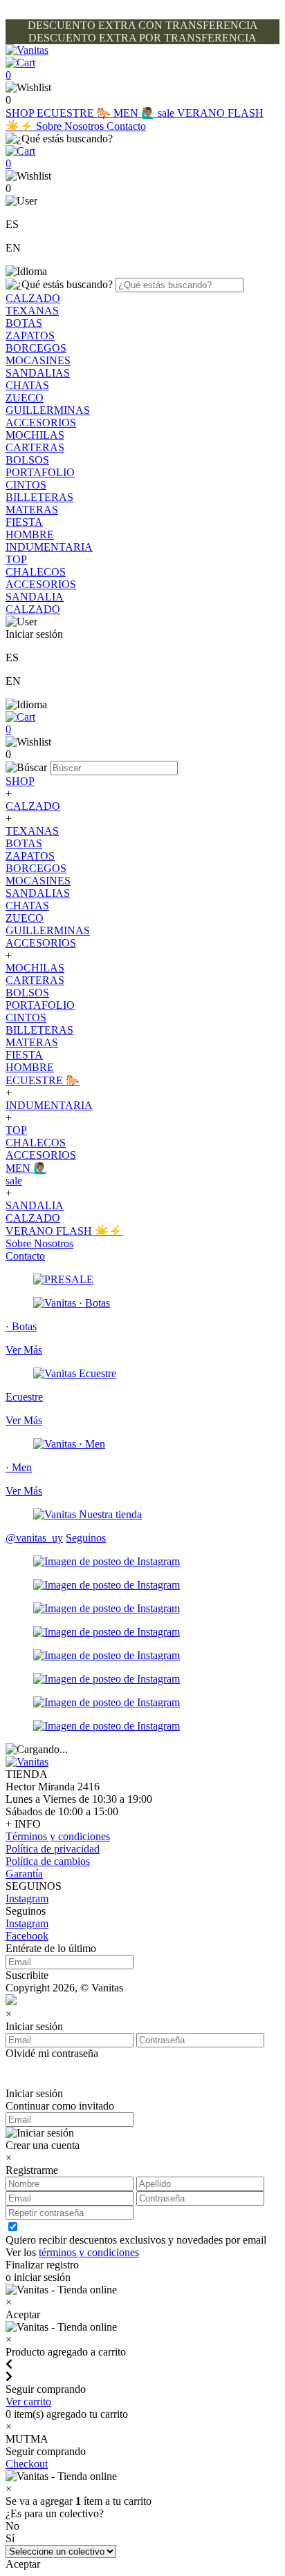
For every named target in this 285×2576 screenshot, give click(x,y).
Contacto (126, 126)
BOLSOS (27, 460)
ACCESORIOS (41, 423)
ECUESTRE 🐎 (75, 113)
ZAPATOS (30, 335)
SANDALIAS (38, 373)
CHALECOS (36, 572)
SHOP (21, 113)
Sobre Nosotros (71, 126)
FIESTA (24, 522)
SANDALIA (35, 597)
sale (167, 113)
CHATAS (27, 385)
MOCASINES (38, 360)
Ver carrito (28, 2402)
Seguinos (86, 1538)
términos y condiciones (89, 2252)
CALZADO (33, 298)
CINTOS (26, 485)
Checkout (27, 2464)
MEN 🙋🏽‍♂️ (136, 113)
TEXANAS (32, 311)
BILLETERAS (39, 497)
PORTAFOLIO (40, 472)
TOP (16, 559)
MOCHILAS (35, 435)
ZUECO (25, 398)
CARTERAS (35, 447)
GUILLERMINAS (48, 410)
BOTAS (24, 323)
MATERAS (32, 510)
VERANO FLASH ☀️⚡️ (64, 1231)
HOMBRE (30, 534)
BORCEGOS (36, 348)
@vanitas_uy (34, 1538)
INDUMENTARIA (49, 547)
